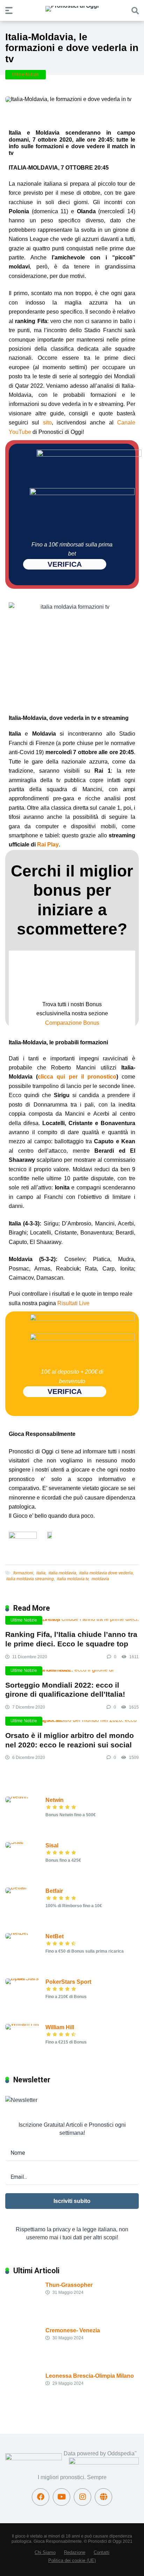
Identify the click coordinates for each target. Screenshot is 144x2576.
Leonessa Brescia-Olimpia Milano (90, 2376)
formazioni (23, 1573)
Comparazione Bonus (72, 1023)
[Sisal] (14, 1842)
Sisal (52, 1845)
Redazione (75, 2553)
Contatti (102, 2553)
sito (47, 423)
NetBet (55, 1936)
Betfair (54, 1891)
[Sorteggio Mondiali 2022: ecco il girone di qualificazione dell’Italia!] (72, 1673)
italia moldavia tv (73, 1579)
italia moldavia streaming (30, 1579)
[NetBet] (17, 1933)
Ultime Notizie (26, 74)
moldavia (100, 1579)
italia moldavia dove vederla (106, 1573)
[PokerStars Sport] (25, 1978)
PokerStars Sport (68, 1982)
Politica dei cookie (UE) (72, 2561)
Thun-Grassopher (69, 2285)
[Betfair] (16, 1887)
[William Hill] (22, 2024)
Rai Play (48, 845)
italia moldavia (62, 1573)
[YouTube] (62, 2497)
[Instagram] (82, 2497)
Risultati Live (73, 1303)
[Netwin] (17, 1797)
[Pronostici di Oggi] (72, 9)
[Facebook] (41, 2497)
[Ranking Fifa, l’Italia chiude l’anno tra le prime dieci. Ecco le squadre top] (72, 1622)
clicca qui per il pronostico (77, 1077)
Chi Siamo (45, 2553)
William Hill (60, 2027)
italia (41, 1573)
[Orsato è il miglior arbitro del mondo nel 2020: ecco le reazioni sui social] (72, 1723)
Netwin (55, 1800)
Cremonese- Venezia (73, 2330)
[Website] (103, 2497)
